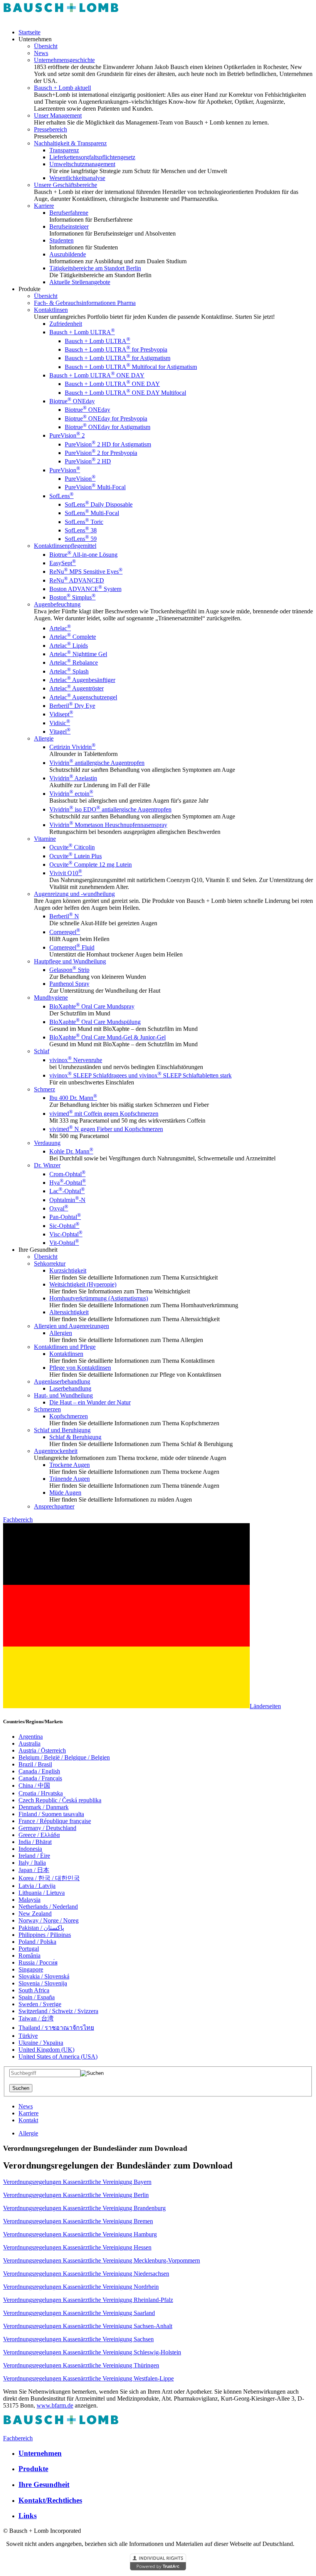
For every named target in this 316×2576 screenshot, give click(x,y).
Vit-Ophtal (64, 1243)
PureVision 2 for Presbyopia (101, 453)
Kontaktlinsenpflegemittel (65, 546)
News (41, 53)
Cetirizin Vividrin (72, 747)
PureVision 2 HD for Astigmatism (108, 444)
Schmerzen (47, 1409)
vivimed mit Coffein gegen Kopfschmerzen (104, 1114)
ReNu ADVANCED (77, 580)
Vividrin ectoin (71, 794)
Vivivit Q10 (66, 873)
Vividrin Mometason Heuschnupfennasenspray (108, 825)
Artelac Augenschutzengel (83, 697)
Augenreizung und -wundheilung (74, 894)
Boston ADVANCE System (85, 589)
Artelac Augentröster (76, 688)
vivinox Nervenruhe (76, 1060)
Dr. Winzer (47, 1165)
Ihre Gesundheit (44, 2484)
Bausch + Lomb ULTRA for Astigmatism (118, 358)
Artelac (60, 628)
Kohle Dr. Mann (71, 1151)
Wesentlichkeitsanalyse (77, 178)
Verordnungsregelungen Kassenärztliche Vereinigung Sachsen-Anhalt (88, 2326)
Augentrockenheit (56, 1451)
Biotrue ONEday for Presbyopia (106, 418)
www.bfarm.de (55, 2405)
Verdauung (47, 1143)
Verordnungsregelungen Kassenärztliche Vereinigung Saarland (79, 2313)
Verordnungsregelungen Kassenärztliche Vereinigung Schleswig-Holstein (92, 2352)
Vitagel (60, 732)
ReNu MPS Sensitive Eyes (86, 572)
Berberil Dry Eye (72, 706)
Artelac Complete (73, 637)
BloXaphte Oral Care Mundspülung (95, 1022)
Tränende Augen (70, 1479)
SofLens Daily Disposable (99, 504)
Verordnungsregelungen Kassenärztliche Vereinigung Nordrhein (81, 2287)
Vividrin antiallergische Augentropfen (97, 763)
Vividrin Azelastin (73, 778)
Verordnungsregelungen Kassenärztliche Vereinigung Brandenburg (84, 2208)
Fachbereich (18, 1520)
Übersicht (46, 46)
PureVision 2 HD (88, 461)
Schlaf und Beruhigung (62, 1430)
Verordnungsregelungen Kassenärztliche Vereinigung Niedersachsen (86, 2274)
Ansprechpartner (54, 1506)
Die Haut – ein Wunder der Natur (90, 1402)
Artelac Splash (69, 671)
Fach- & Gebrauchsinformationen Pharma (85, 303)
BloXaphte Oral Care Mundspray (92, 1006)
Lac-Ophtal (67, 1191)
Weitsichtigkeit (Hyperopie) (83, 1284)
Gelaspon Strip (69, 970)
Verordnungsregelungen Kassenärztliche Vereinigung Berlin (76, 2195)
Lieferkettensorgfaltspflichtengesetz (92, 157)
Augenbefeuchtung (57, 604)
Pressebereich (50, 129)
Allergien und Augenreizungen (71, 1326)
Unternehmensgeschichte (64, 60)
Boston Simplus (72, 597)
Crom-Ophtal (67, 1174)
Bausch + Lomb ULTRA (82, 332)
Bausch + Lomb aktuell (62, 88)
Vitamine (45, 839)
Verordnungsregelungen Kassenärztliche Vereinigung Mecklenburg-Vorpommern (102, 2260)
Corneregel (65, 932)
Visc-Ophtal (66, 1234)
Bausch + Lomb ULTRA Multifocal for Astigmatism (131, 367)
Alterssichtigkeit (69, 1312)
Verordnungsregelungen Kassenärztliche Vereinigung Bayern (77, 2182)
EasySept (63, 563)
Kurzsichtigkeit (68, 1270)
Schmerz (45, 1089)
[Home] (61, 19)
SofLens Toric (84, 522)
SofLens (61, 496)
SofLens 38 (81, 530)
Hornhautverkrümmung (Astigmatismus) (99, 1298)
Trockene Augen (70, 1465)
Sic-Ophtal (64, 1226)
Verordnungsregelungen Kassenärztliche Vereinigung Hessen (77, 2247)
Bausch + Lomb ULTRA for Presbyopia (116, 349)
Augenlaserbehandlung (62, 1381)
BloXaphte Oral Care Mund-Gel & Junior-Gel (108, 1037)
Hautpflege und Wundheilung (70, 961)
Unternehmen (40, 2453)
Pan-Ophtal (65, 1217)
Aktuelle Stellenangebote (80, 282)
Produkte (33, 2469)
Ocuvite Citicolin (72, 847)
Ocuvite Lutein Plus (76, 856)
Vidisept (61, 714)
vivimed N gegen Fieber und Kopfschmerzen (106, 1129)
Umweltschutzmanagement (82, 164)
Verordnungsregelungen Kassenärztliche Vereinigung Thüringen (81, 2365)
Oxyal (59, 1208)
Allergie (44, 738)
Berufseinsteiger (69, 226)
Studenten (61, 240)
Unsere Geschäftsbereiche (66, 185)
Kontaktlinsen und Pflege (65, 1347)
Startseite (29, 32)
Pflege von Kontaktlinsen (80, 1368)
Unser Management (58, 115)
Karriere (44, 206)
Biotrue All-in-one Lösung (83, 555)
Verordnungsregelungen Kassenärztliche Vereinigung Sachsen (78, 2339)
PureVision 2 (67, 435)
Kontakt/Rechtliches (50, 2500)
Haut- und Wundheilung (63, 1395)
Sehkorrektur (50, 1264)
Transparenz (64, 150)
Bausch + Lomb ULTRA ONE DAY (97, 375)
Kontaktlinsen (51, 310)
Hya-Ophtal (68, 1183)
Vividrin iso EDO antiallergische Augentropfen (110, 809)
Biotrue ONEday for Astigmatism (108, 427)
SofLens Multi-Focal (92, 513)
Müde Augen (65, 1493)
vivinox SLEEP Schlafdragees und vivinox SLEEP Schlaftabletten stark (140, 1075)
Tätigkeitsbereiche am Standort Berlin (95, 268)
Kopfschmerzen (69, 1416)
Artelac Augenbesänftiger (82, 680)
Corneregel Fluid (72, 947)
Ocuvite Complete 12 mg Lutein (91, 865)
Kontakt (28, 2120)
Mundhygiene (51, 998)
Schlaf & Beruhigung (75, 1437)
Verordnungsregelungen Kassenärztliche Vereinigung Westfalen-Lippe (88, 2378)
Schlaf (42, 1051)
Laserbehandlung (70, 1388)
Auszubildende (68, 254)
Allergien (61, 1333)
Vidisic (60, 723)
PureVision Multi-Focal (95, 487)
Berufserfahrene (69, 213)
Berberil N (64, 916)
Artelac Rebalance (74, 663)
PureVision (65, 470)
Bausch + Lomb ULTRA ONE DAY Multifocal (125, 393)
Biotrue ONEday (72, 401)
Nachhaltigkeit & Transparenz (70, 143)
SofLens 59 (81, 539)
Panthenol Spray (69, 984)
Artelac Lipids (69, 646)
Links (28, 2516)
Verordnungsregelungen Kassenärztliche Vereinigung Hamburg (80, 2234)
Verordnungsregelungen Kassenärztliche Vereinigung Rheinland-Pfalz (88, 2300)
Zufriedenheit (66, 324)
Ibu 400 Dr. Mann (73, 1098)
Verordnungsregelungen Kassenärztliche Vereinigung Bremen (78, 2221)
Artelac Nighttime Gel (78, 654)
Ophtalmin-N (67, 1200)
